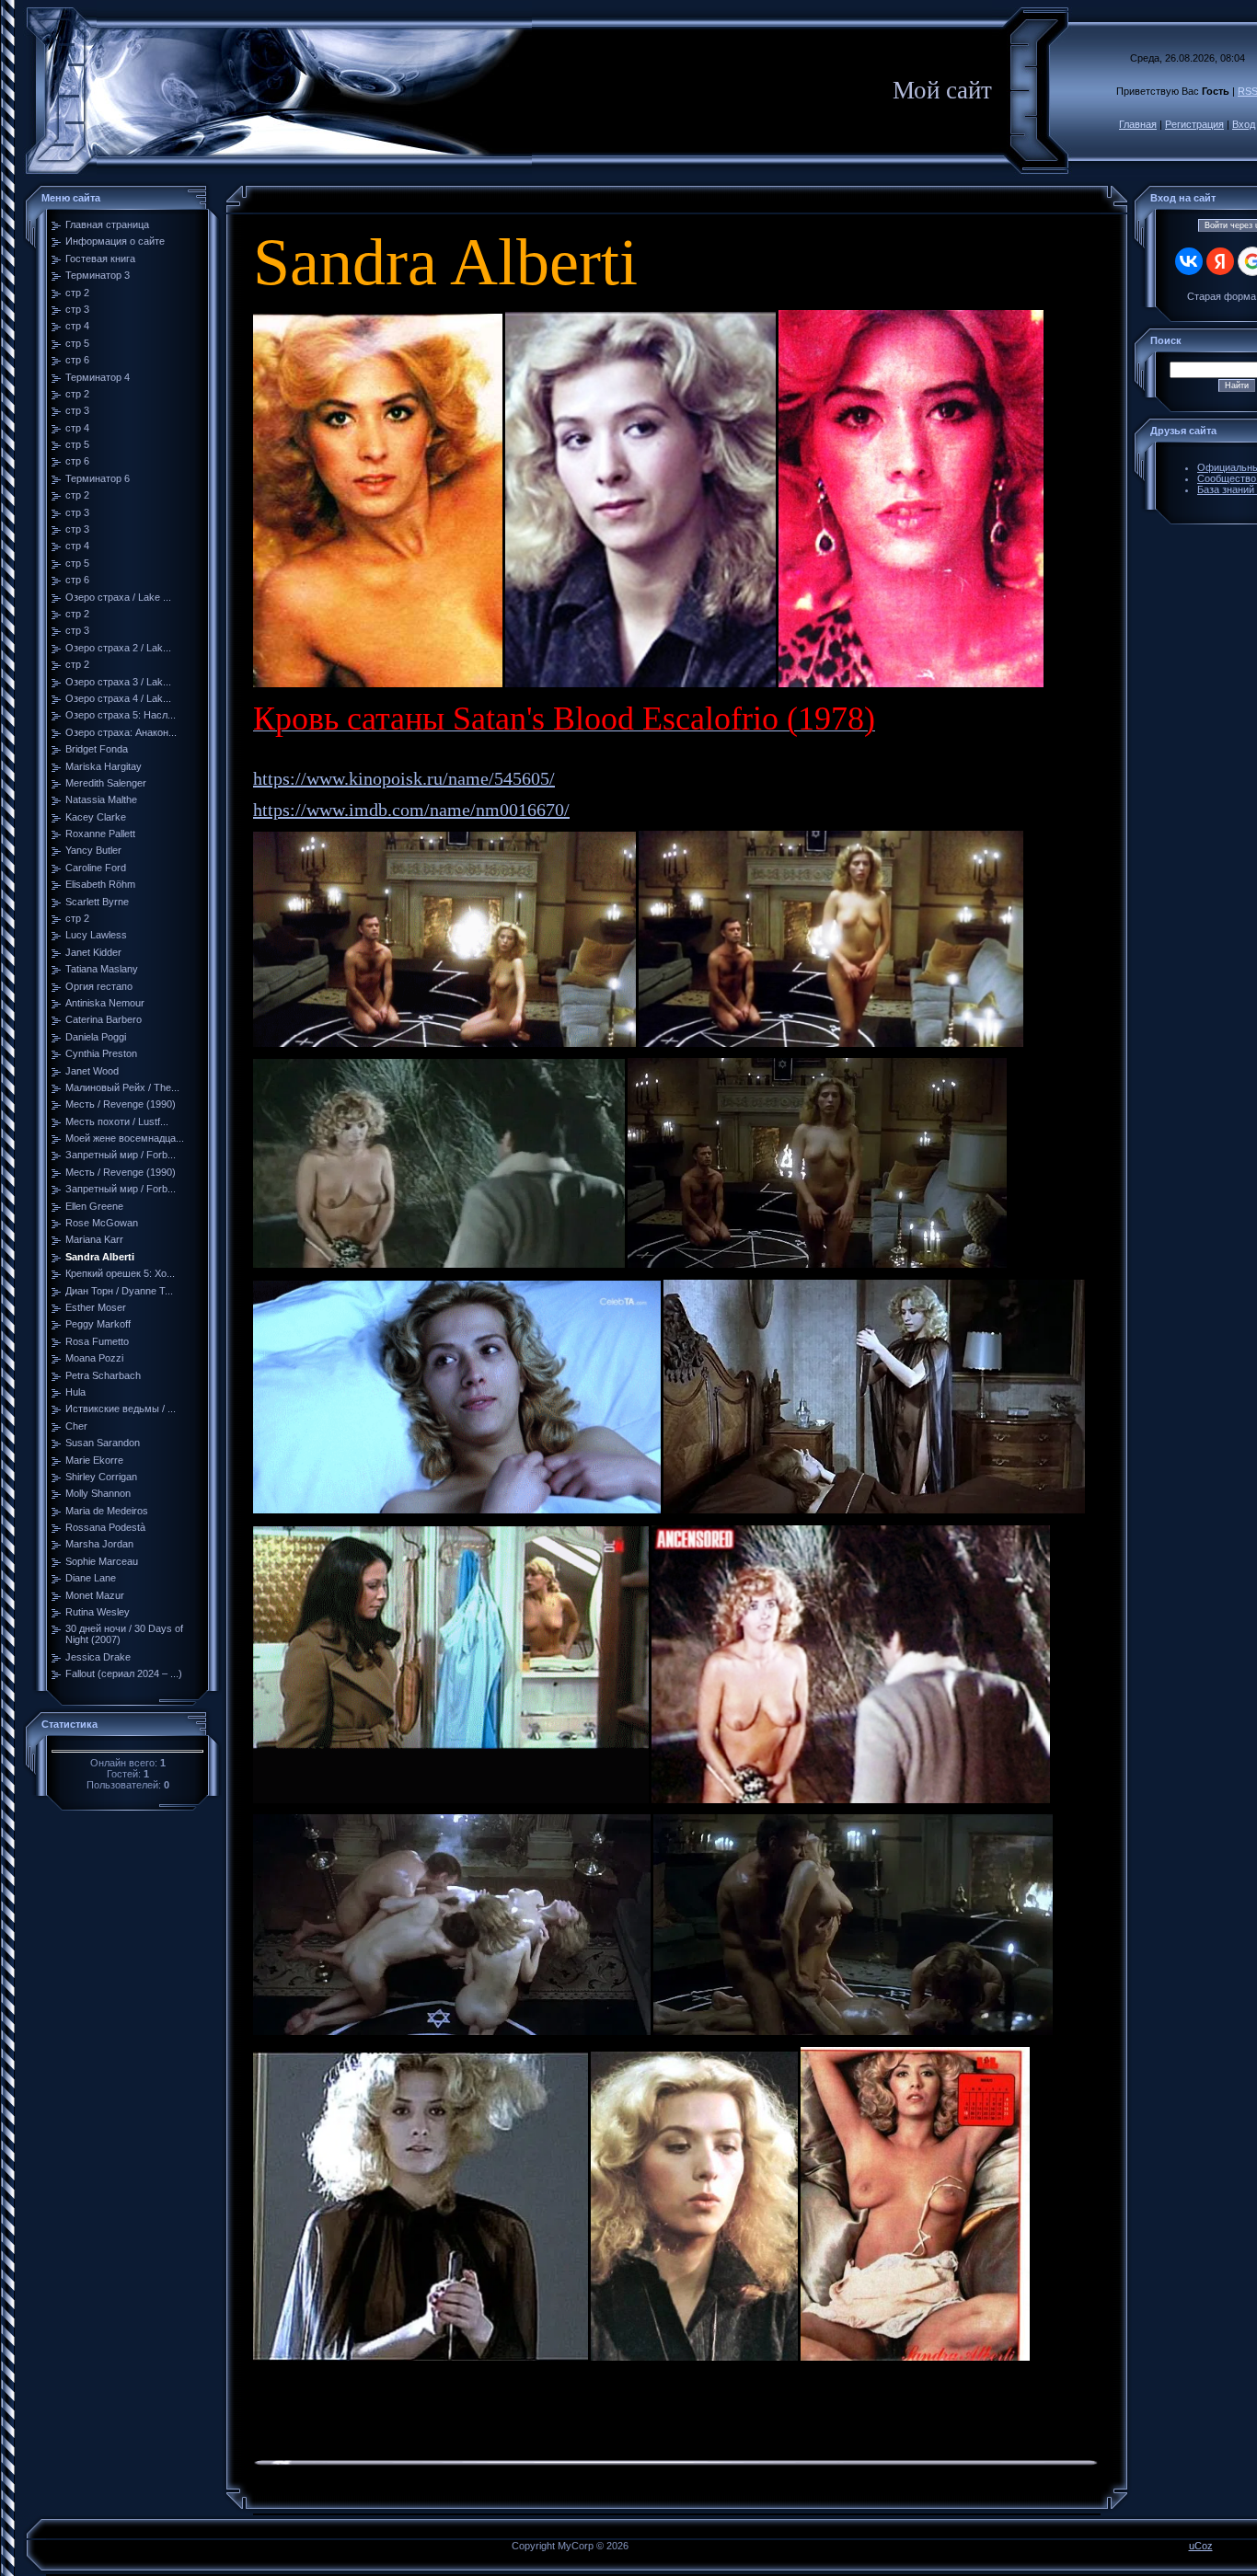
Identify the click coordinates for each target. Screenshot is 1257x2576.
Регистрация (1194, 124)
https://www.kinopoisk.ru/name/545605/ (404, 778)
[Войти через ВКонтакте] (1189, 261)
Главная (1138, 124)
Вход (1244, 124)
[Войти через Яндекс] (1220, 261)
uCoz (1201, 2546)
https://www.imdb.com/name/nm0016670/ (411, 810)
